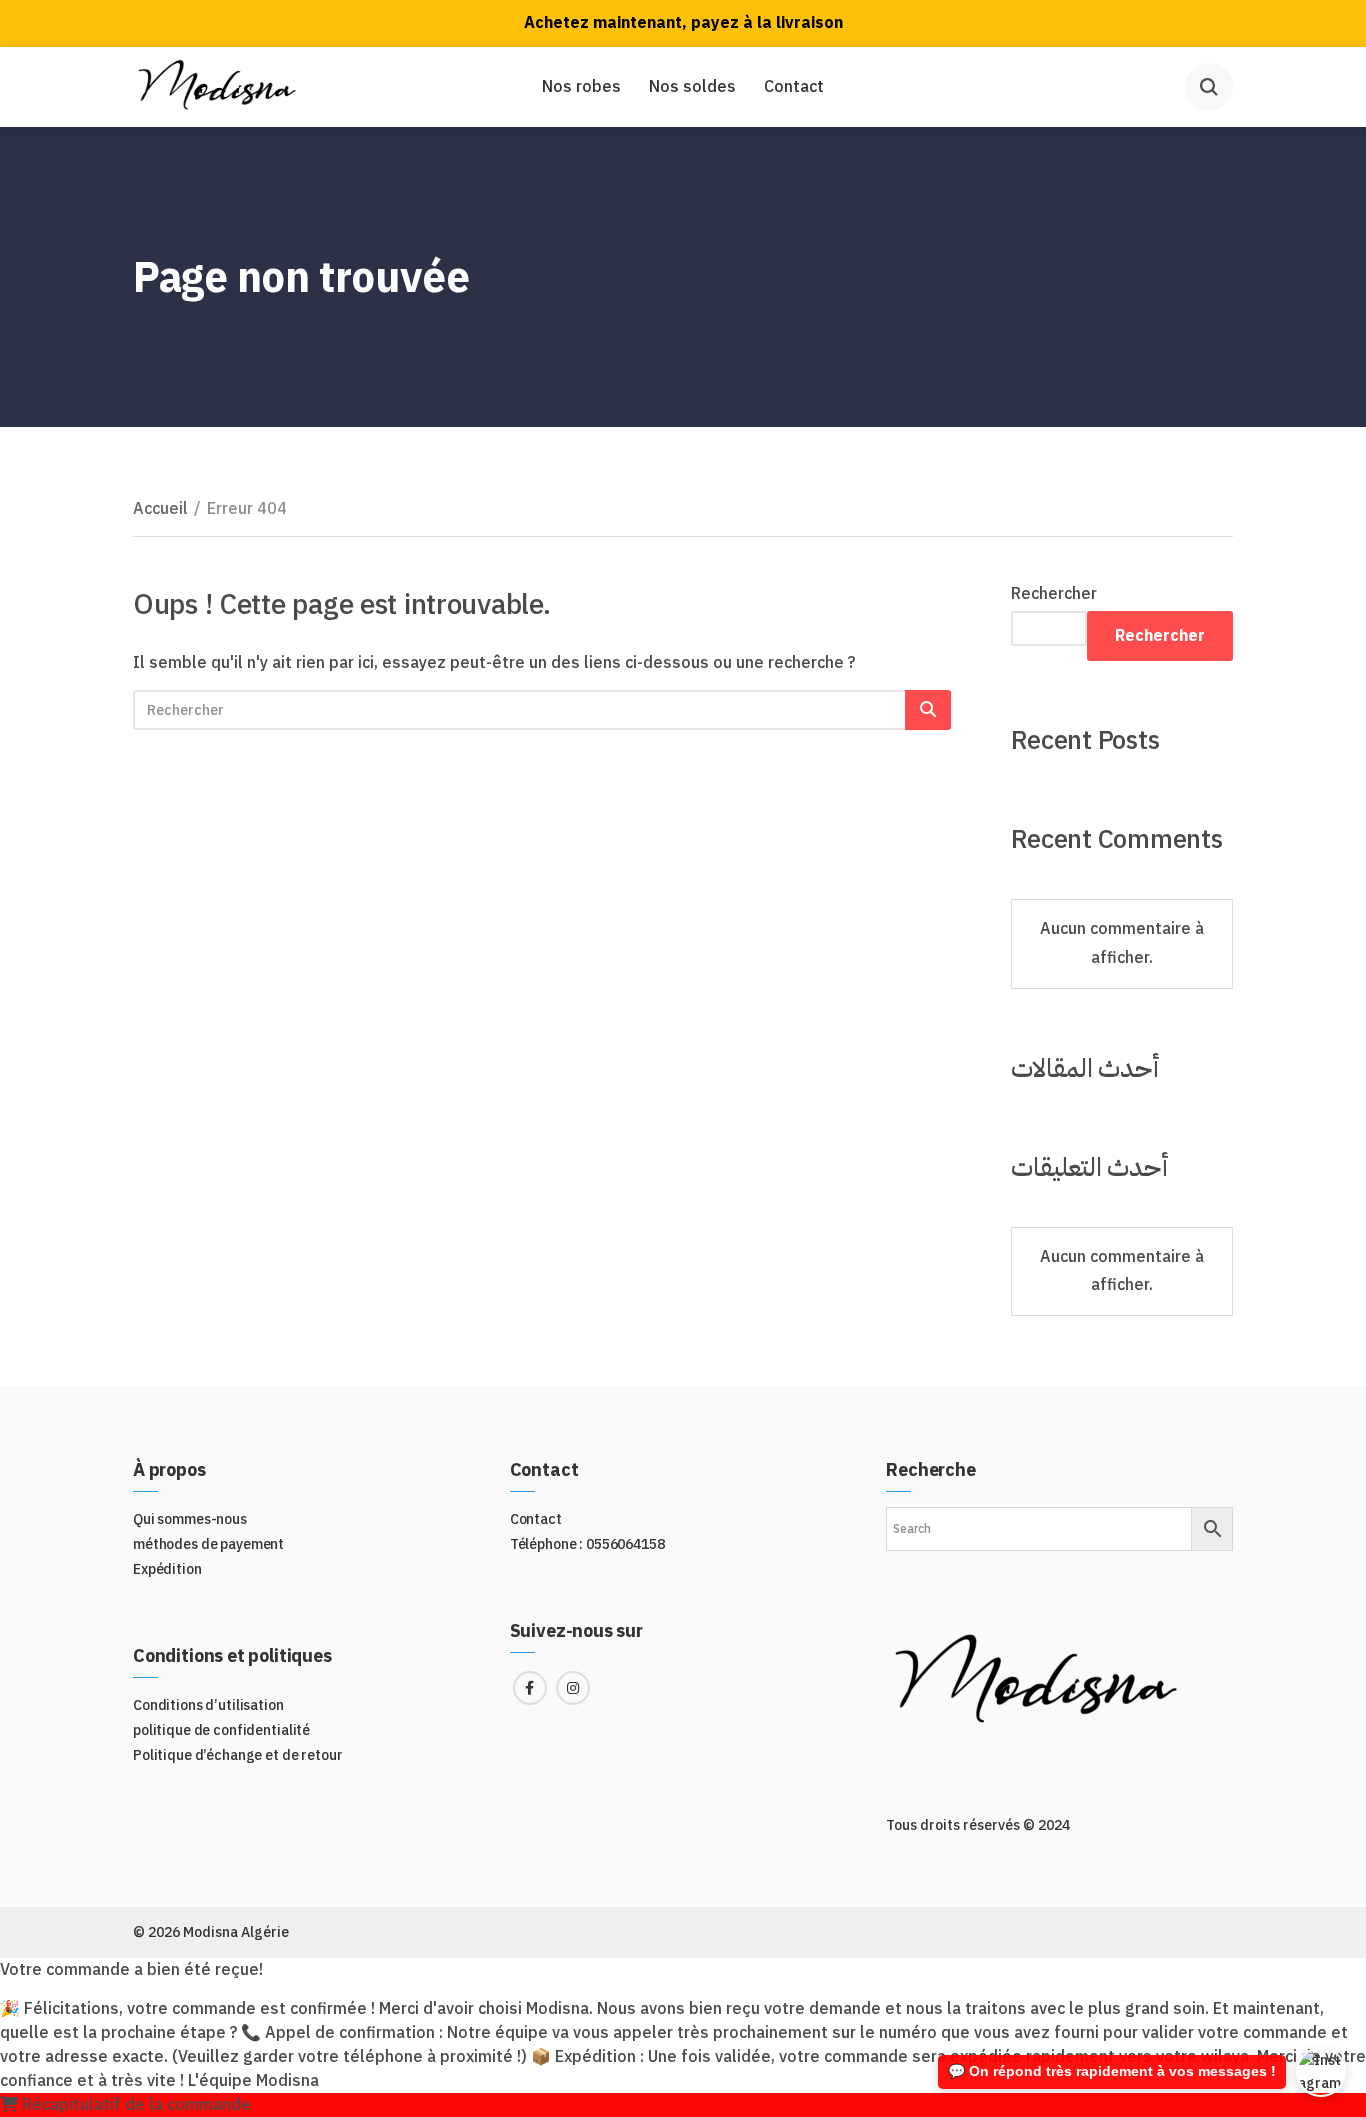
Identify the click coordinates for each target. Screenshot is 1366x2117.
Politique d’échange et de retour (238, 1755)
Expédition (167, 1569)
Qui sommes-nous (190, 1519)
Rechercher (1054, 594)
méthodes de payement (208, 1544)
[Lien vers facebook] (530, 1688)
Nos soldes (692, 87)
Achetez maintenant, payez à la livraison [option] (683, 23)
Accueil (160, 509)
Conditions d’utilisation (208, 1705)
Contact (794, 87)
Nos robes (581, 87)
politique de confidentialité (221, 1730)
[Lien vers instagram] (573, 1688)
